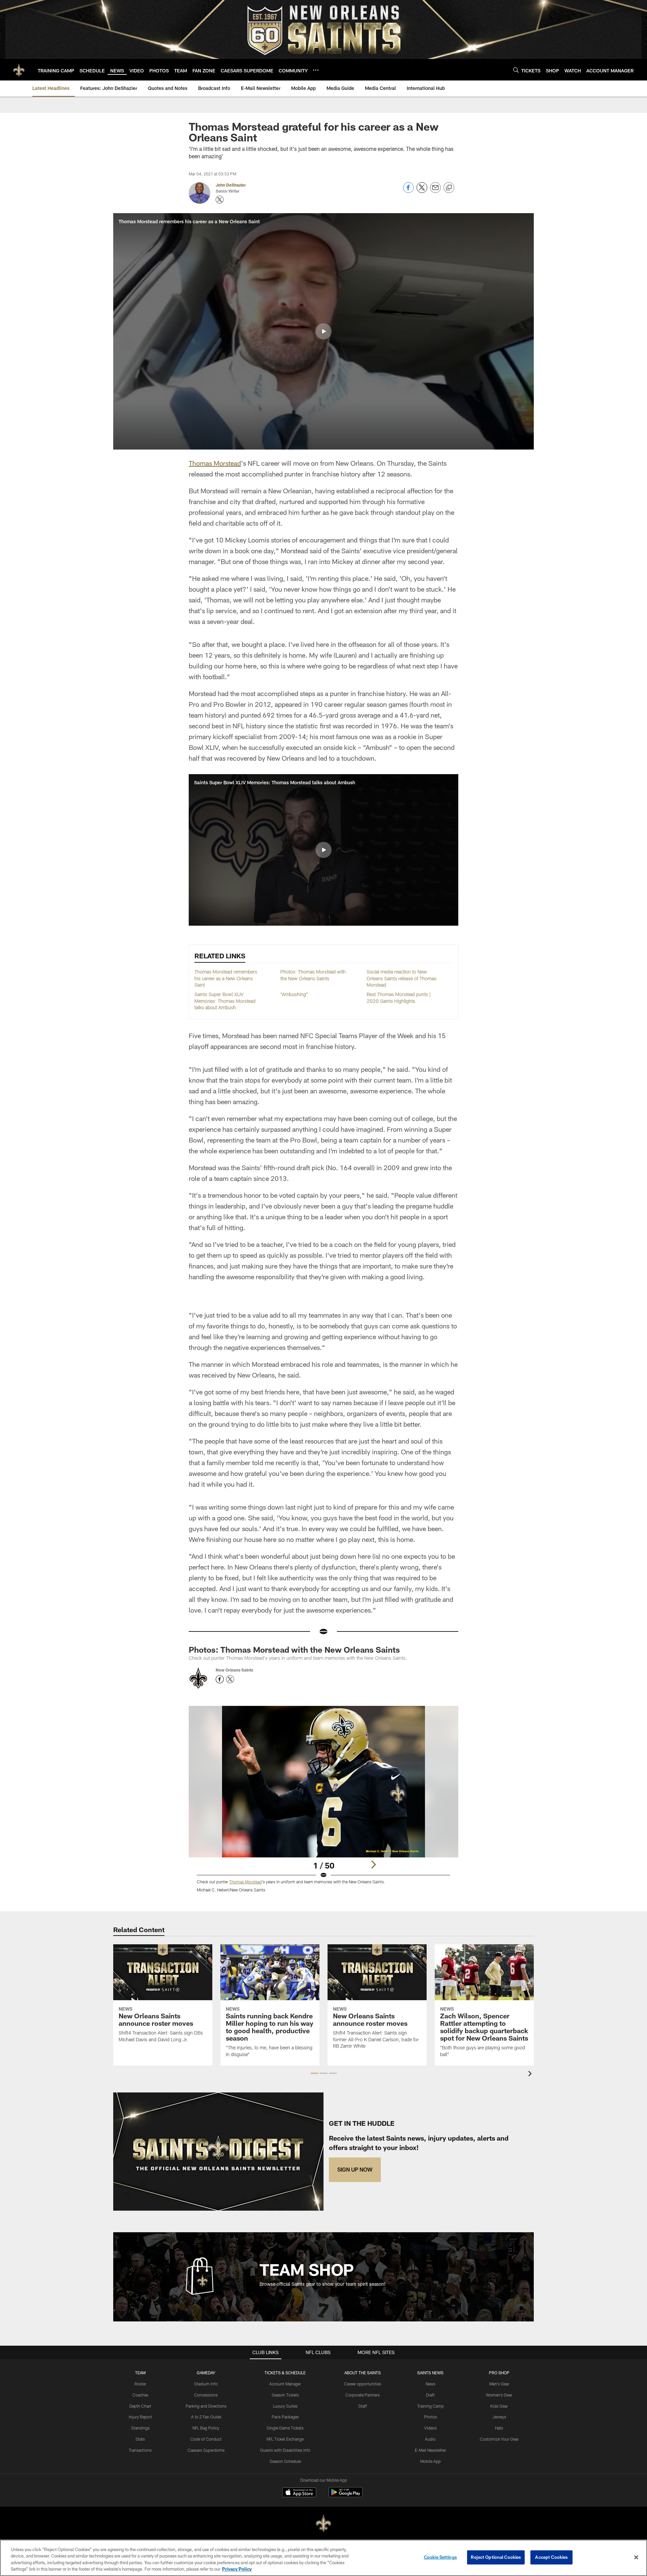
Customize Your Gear (499, 2439)
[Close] (636, 2557)
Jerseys (499, 2417)
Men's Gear (499, 2384)
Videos (430, 2428)
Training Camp (430, 2406)
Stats (140, 2439)
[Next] (373, 1864)
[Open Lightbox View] (323, 1803)
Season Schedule (285, 2461)
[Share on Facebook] (408, 191)
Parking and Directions (206, 2406)
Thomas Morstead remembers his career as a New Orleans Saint (226, 978)
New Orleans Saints (234, 1670)
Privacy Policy (237, 2569)
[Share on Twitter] (422, 191)
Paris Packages (285, 2417)
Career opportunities (363, 2384)
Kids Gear (499, 2406)
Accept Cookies (551, 2557)
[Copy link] (449, 188)
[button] (323, 331)
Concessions (206, 2395)
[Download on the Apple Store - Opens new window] (299, 2493)
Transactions (140, 2450)
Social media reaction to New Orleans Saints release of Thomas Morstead (402, 978)
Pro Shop (499, 2373)
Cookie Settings (440, 2557)
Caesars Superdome (206, 2450)
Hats (499, 2428)
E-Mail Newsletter (430, 2450)
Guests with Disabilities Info (285, 2450)
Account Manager (285, 2384)
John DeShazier (231, 185)
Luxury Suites (285, 2406)
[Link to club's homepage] (19, 70)
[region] (323, 2558)
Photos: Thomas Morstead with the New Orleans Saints (294, 1649)
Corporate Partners (363, 2395)
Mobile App (430, 2461)
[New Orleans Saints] (323, 2524)
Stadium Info (206, 2384)
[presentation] (531, 2074)
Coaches (140, 2395)
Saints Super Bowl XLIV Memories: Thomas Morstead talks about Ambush (225, 1001)
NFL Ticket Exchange (285, 2439)
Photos (430, 2417)
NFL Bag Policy (206, 2428)
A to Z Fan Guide (206, 2417)
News (430, 2384)
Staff (363, 2406)
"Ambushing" (294, 994)
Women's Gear (499, 2395)
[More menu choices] (316, 70)
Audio (430, 2439)
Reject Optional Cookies (496, 2557)
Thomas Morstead (215, 463)
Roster (140, 2384)
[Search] (516, 70)
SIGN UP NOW (355, 2169)
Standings (140, 2428)
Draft (430, 2395)
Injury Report (140, 2417)
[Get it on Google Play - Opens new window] (346, 2496)
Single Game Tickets (285, 2428)
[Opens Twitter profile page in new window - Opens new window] (220, 200)
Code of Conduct (206, 2439)
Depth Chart (140, 2406)
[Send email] (435, 191)
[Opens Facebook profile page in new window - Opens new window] (220, 1679)
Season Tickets (285, 2395)
